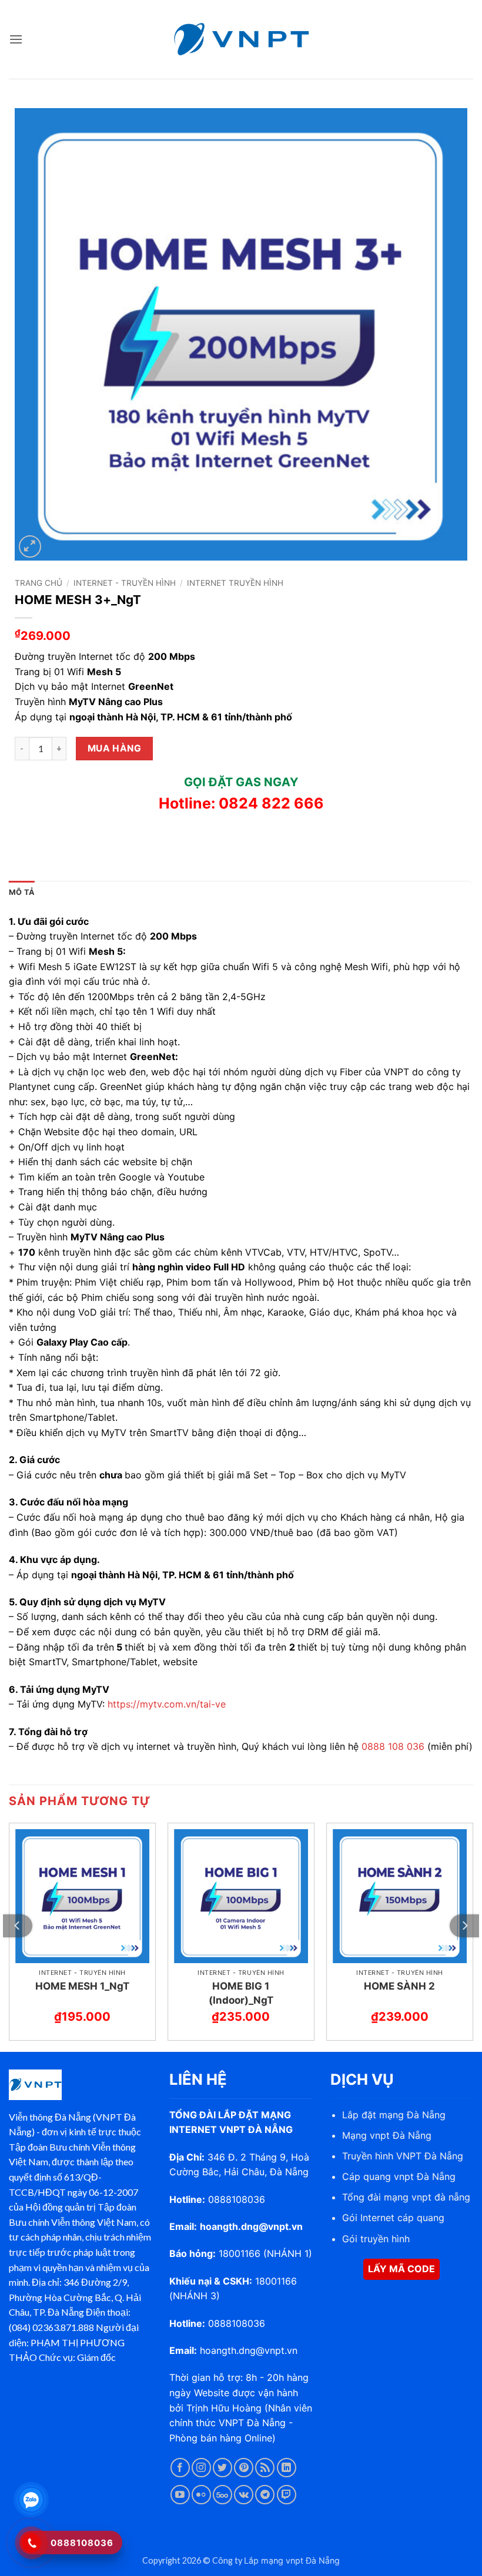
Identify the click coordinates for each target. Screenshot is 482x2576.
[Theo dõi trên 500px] (222, 2495)
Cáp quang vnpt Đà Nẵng (399, 2176)
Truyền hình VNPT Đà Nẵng (403, 2156)
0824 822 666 (271, 803)
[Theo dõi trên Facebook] (180, 2468)
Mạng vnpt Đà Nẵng (387, 2135)
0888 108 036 (393, 1746)
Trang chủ (39, 583)
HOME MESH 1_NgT (82, 1986)
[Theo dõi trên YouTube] (180, 2495)
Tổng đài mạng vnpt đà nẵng (406, 2197)
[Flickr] (201, 2495)
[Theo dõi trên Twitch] (287, 2495)
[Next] (464, 1926)
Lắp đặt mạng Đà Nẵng (394, 2115)
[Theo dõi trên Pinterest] (244, 2468)
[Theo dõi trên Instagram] (201, 2468)
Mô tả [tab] (22, 892)
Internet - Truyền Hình (125, 583)
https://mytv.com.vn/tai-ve (167, 1704)
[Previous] (18, 1926)
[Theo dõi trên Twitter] (222, 2468)
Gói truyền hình (376, 2239)
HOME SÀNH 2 (399, 1986)
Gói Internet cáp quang (393, 2218)
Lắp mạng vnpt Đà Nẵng (292, 2560)
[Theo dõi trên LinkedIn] (287, 2468)
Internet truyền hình (235, 583)
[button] (16, 39)
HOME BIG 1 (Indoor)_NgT (241, 1993)
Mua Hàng (115, 748)
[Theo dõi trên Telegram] (265, 2495)
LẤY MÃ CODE (401, 2269)
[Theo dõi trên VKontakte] (244, 2495)
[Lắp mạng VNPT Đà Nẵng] (241, 39)
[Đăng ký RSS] (265, 2468)
